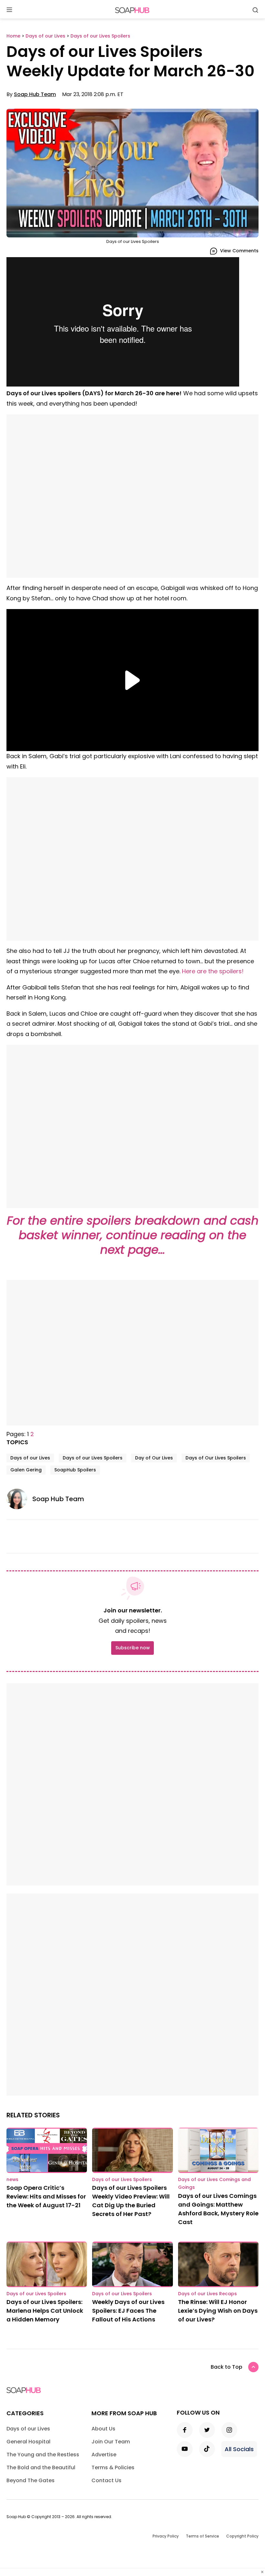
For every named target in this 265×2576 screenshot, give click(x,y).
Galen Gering (26, 1470)
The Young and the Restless (43, 2455)
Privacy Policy (166, 2536)
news (12, 2179)
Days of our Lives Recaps (207, 2294)
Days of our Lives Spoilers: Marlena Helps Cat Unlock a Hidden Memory (45, 2311)
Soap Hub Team (35, 94)
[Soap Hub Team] (19, 1499)
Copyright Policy (242, 2536)
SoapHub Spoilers (75, 1470)
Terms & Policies (113, 2467)
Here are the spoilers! (213, 971)
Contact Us (106, 2480)
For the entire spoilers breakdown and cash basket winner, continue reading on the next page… (133, 1235)
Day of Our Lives (154, 1458)
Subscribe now (132, 1648)
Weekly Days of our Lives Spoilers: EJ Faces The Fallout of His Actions (128, 2311)
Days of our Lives (30, 1458)
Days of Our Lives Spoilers (216, 1458)
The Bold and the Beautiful (41, 2467)
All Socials (239, 2449)
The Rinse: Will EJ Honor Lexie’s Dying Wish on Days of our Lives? (218, 2311)
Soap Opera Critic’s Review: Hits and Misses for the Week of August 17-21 (46, 2196)
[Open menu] (9, 10)
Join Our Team (111, 2442)
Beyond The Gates (31, 2480)
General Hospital (28, 2442)
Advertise (104, 2455)
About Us (103, 2429)
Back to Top (227, 2367)
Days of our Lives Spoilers (93, 1458)
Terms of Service (202, 2536)
